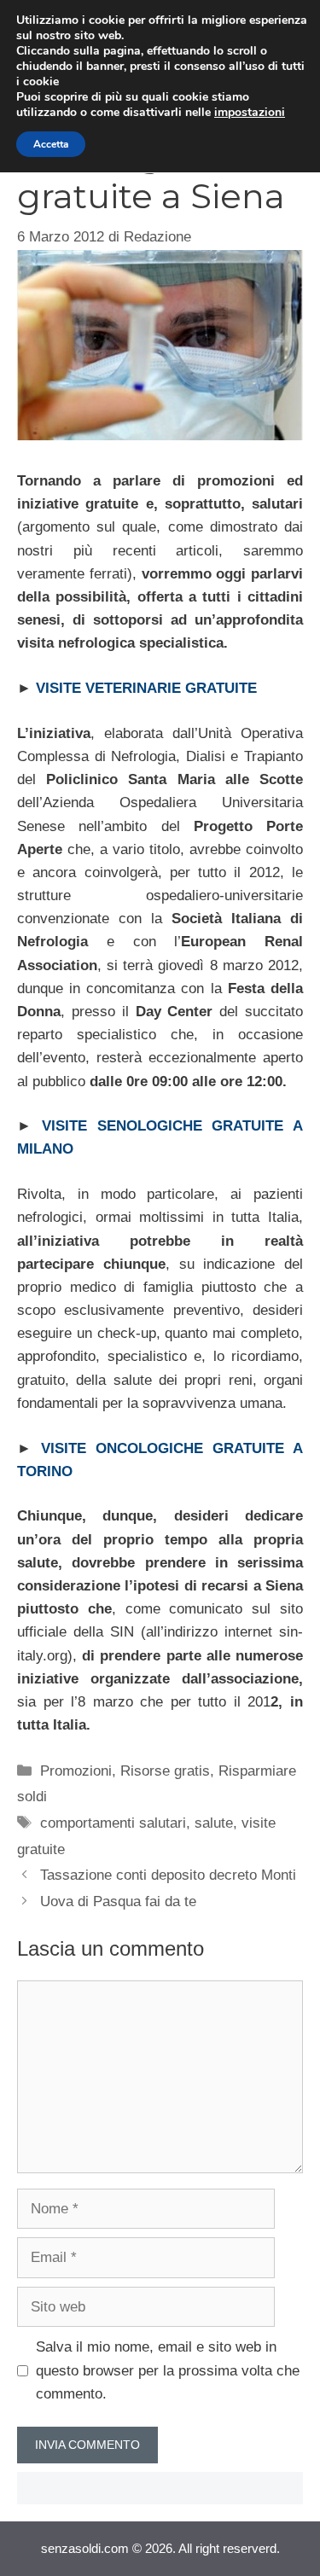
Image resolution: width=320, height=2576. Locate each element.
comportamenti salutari (113, 1823)
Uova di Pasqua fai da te (118, 1901)
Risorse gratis (165, 1771)
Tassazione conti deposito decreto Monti (168, 1875)
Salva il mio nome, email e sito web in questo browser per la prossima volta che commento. (168, 2370)
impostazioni (250, 113)
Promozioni (76, 1771)
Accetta (51, 144)
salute (214, 1823)
